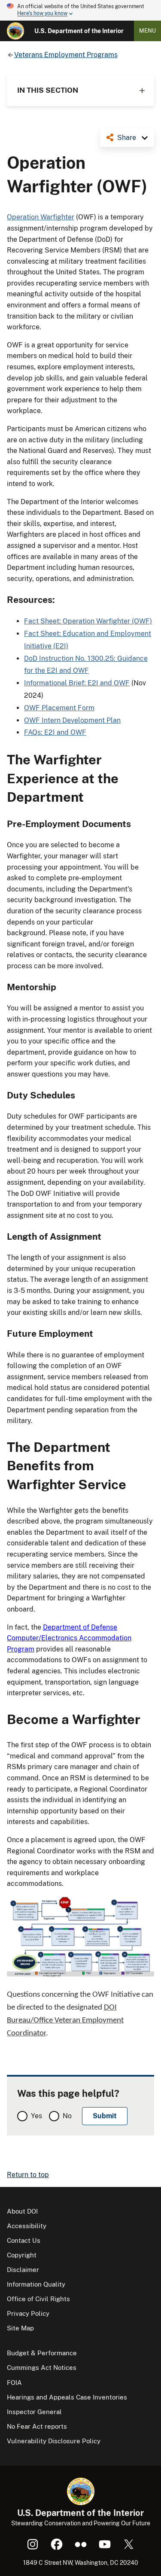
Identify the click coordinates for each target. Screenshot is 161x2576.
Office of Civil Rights (38, 2299)
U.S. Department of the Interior (79, 31)
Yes (36, 2116)
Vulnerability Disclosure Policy (54, 2441)
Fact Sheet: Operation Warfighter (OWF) (88, 621)
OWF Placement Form (59, 708)
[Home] (15, 31)
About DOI (22, 2211)
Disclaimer (23, 2270)
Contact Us (24, 2240)
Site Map (20, 2328)
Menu (147, 31)
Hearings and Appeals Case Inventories (67, 2397)
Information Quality (36, 2284)
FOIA (14, 2383)
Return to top (28, 2175)
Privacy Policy (28, 2313)
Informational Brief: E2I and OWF (77, 683)
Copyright (22, 2255)
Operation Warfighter (41, 217)
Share (127, 138)
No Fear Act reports (37, 2426)
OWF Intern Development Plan (72, 720)
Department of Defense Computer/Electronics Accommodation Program (69, 1638)
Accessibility (27, 2226)
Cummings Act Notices (42, 2368)
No (67, 2116)
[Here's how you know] (80, 10)
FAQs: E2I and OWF (55, 732)
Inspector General (34, 2412)
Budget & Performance (42, 2353)
